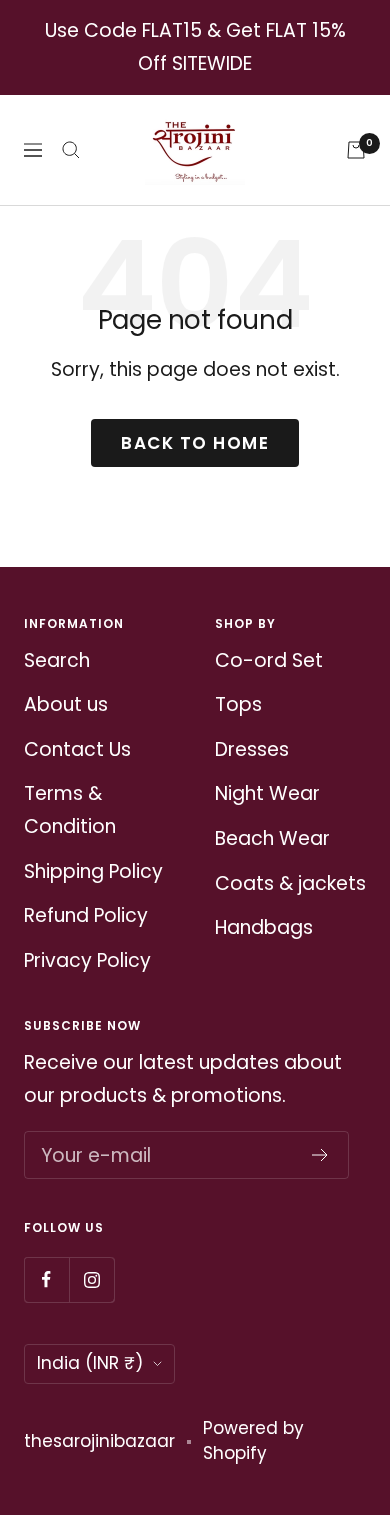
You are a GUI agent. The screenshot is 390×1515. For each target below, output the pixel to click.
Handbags (264, 927)
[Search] (71, 150)
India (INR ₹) (90, 1363)
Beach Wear (272, 838)
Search (57, 660)
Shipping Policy (93, 871)
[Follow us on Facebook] (46, 1279)
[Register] (320, 1155)
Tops (238, 704)
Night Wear (267, 793)
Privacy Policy (87, 960)
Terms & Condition (70, 810)
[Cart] (356, 150)
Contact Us (77, 749)
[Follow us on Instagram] (91, 1279)
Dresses (252, 749)
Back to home (195, 443)
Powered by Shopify (253, 1441)
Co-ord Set (269, 660)
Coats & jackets (290, 883)
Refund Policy (86, 915)
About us (66, 704)
